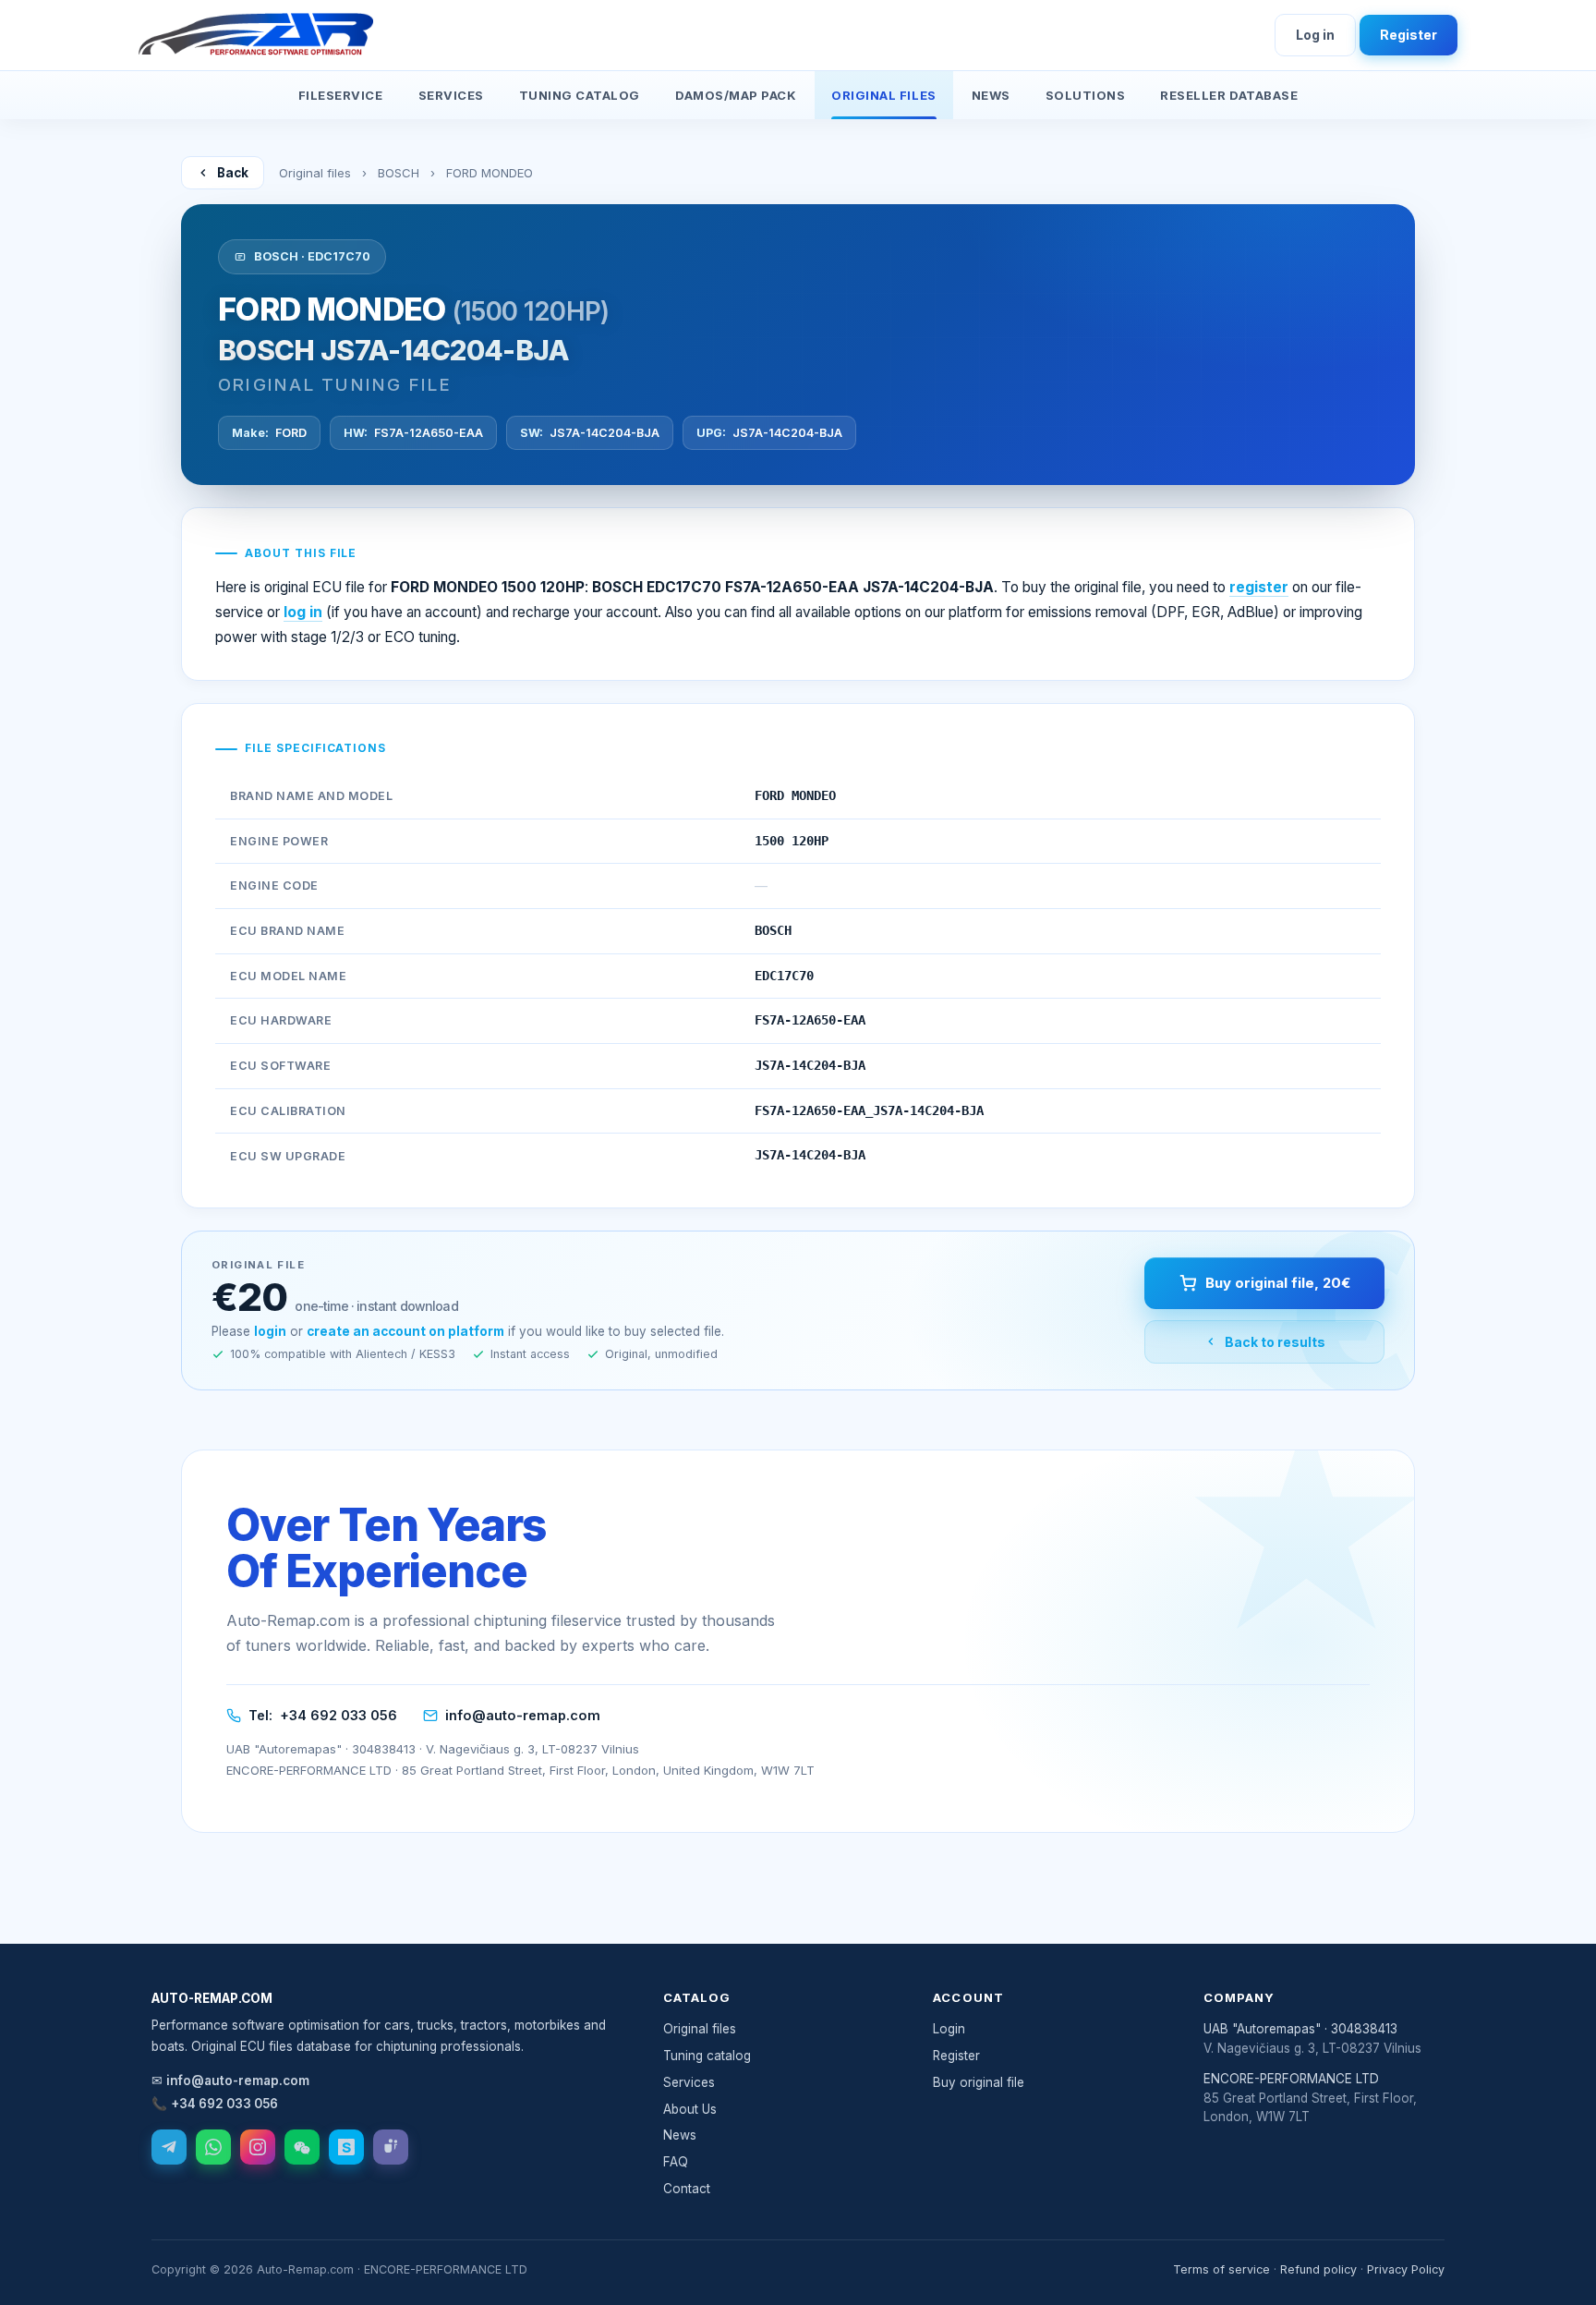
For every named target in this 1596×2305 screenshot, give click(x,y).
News (991, 95)
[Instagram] (258, 2147)
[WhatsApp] (213, 2147)
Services (451, 95)
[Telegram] (169, 2147)
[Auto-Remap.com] (256, 35)
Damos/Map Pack (736, 95)
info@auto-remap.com (523, 1715)
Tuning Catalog (580, 95)
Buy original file (979, 2082)
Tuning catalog (707, 2056)
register (1259, 587)
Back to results (1275, 1342)
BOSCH (399, 173)
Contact (687, 2189)
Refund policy (1318, 2269)
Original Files (883, 95)
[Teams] (391, 2147)
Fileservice (341, 95)
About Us (690, 2109)
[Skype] (346, 2147)
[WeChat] (302, 2147)
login (270, 1331)
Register (1409, 35)
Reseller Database (1229, 95)
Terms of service (1221, 2269)
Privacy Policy (1406, 2269)
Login (949, 2029)
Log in (1315, 35)
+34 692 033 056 (339, 1715)
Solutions (1086, 95)
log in (303, 612)
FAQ (676, 2162)
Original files (315, 173)
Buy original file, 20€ (1278, 1283)
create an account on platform (405, 1331)
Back (233, 173)
